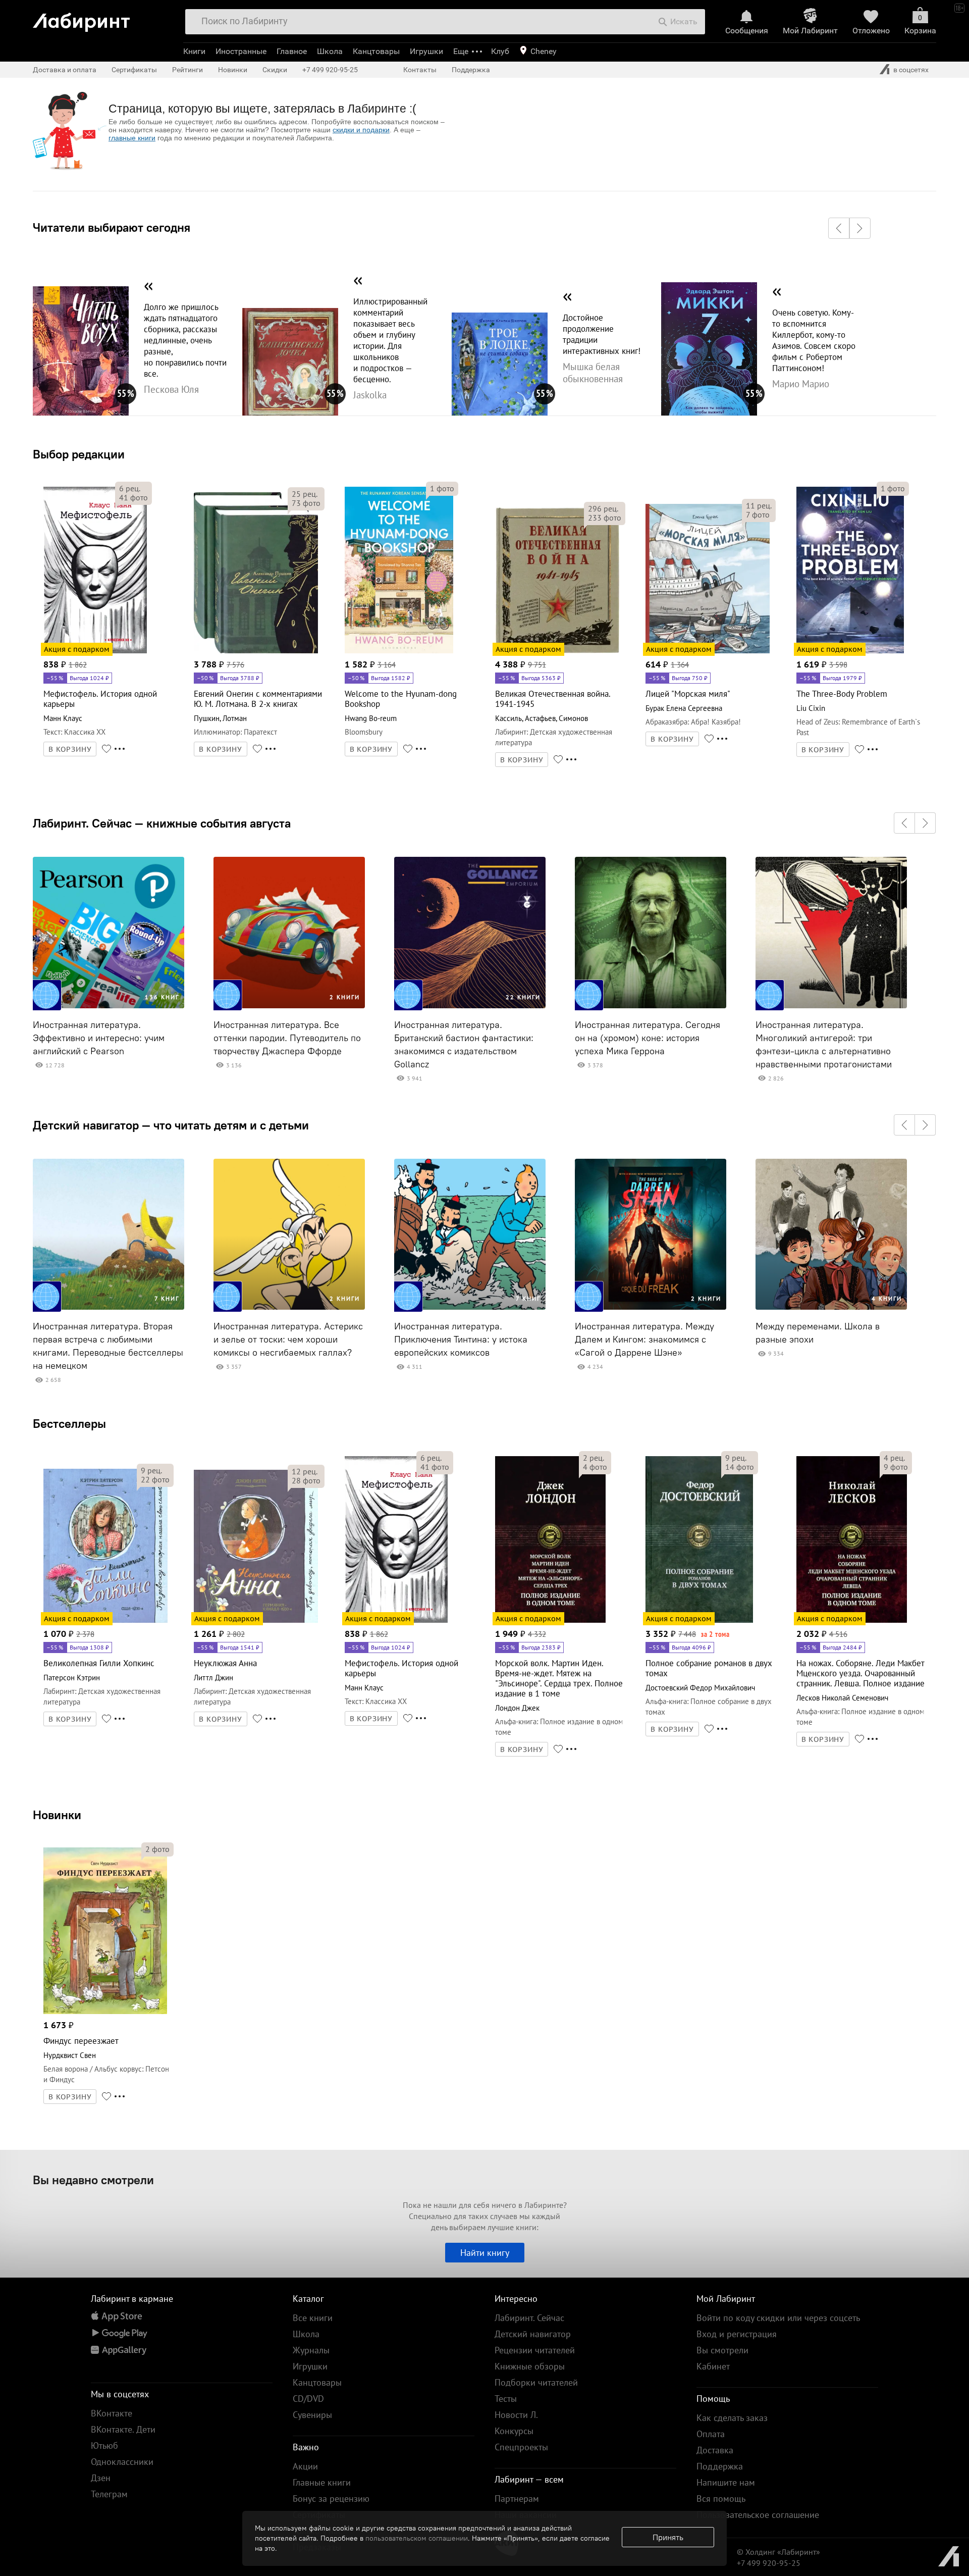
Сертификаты (134, 70)
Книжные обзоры (530, 2366)
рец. (130, 488)
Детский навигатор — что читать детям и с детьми (171, 1125)
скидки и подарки (361, 130)
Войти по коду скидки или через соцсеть (778, 2318)
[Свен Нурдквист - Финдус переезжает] (105, 2012)
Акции (305, 2466)
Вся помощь (721, 2498)
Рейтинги (187, 70)
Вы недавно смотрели (93, 2180)
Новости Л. (516, 2415)
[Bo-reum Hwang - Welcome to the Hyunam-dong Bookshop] (399, 652)
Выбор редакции (79, 454)
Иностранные (241, 51)
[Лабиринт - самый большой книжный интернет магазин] (103, 18)
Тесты (506, 2399)
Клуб (500, 51)
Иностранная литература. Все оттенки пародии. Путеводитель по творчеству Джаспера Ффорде (287, 1038)
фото (133, 497)
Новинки (57, 1815)
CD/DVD (308, 2399)
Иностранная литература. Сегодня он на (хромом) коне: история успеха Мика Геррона (648, 1038)
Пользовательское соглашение (758, 2515)
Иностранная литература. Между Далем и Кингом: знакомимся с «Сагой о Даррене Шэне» (644, 1339)
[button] (839, 228)
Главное (292, 51)
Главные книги (322, 2482)
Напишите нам (726, 2482)
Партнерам (517, 2498)
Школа (330, 51)
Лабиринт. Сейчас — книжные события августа (162, 823)
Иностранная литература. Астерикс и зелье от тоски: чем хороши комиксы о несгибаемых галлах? (288, 1339)
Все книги (313, 2318)
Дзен (101, 2478)
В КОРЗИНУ (70, 749)
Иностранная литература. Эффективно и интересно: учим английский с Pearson (99, 1038)
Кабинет (713, 2366)
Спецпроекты (521, 2447)
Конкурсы (514, 2431)
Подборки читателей (536, 2382)
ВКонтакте (112, 2413)
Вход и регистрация (737, 2334)
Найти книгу (485, 2253)
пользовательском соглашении (417, 2538)
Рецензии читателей (535, 2350)
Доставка (715, 2450)
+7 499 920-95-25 (330, 70)
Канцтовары (376, 51)
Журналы (311, 2350)
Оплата (711, 2434)
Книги (194, 51)
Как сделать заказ (732, 2418)
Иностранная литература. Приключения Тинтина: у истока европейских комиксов (461, 1339)
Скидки (275, 70)
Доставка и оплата (65, 70)
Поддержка (471, 70)
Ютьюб (104, 2445)
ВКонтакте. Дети (123, 2429)
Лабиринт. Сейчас (529, 2318)
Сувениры (312, 2415)
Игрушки (426, 51)
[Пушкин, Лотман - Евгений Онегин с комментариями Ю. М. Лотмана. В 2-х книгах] (256, 652)
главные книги (132, 138)
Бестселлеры (69, 1423)
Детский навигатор (533, 2334)
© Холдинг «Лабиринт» (778, 2552)
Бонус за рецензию (331, 2498)
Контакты (420, 70)
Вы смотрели (722, 2350)
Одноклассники (122, 2462)
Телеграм (109, 2494)
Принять (668, 2537)
